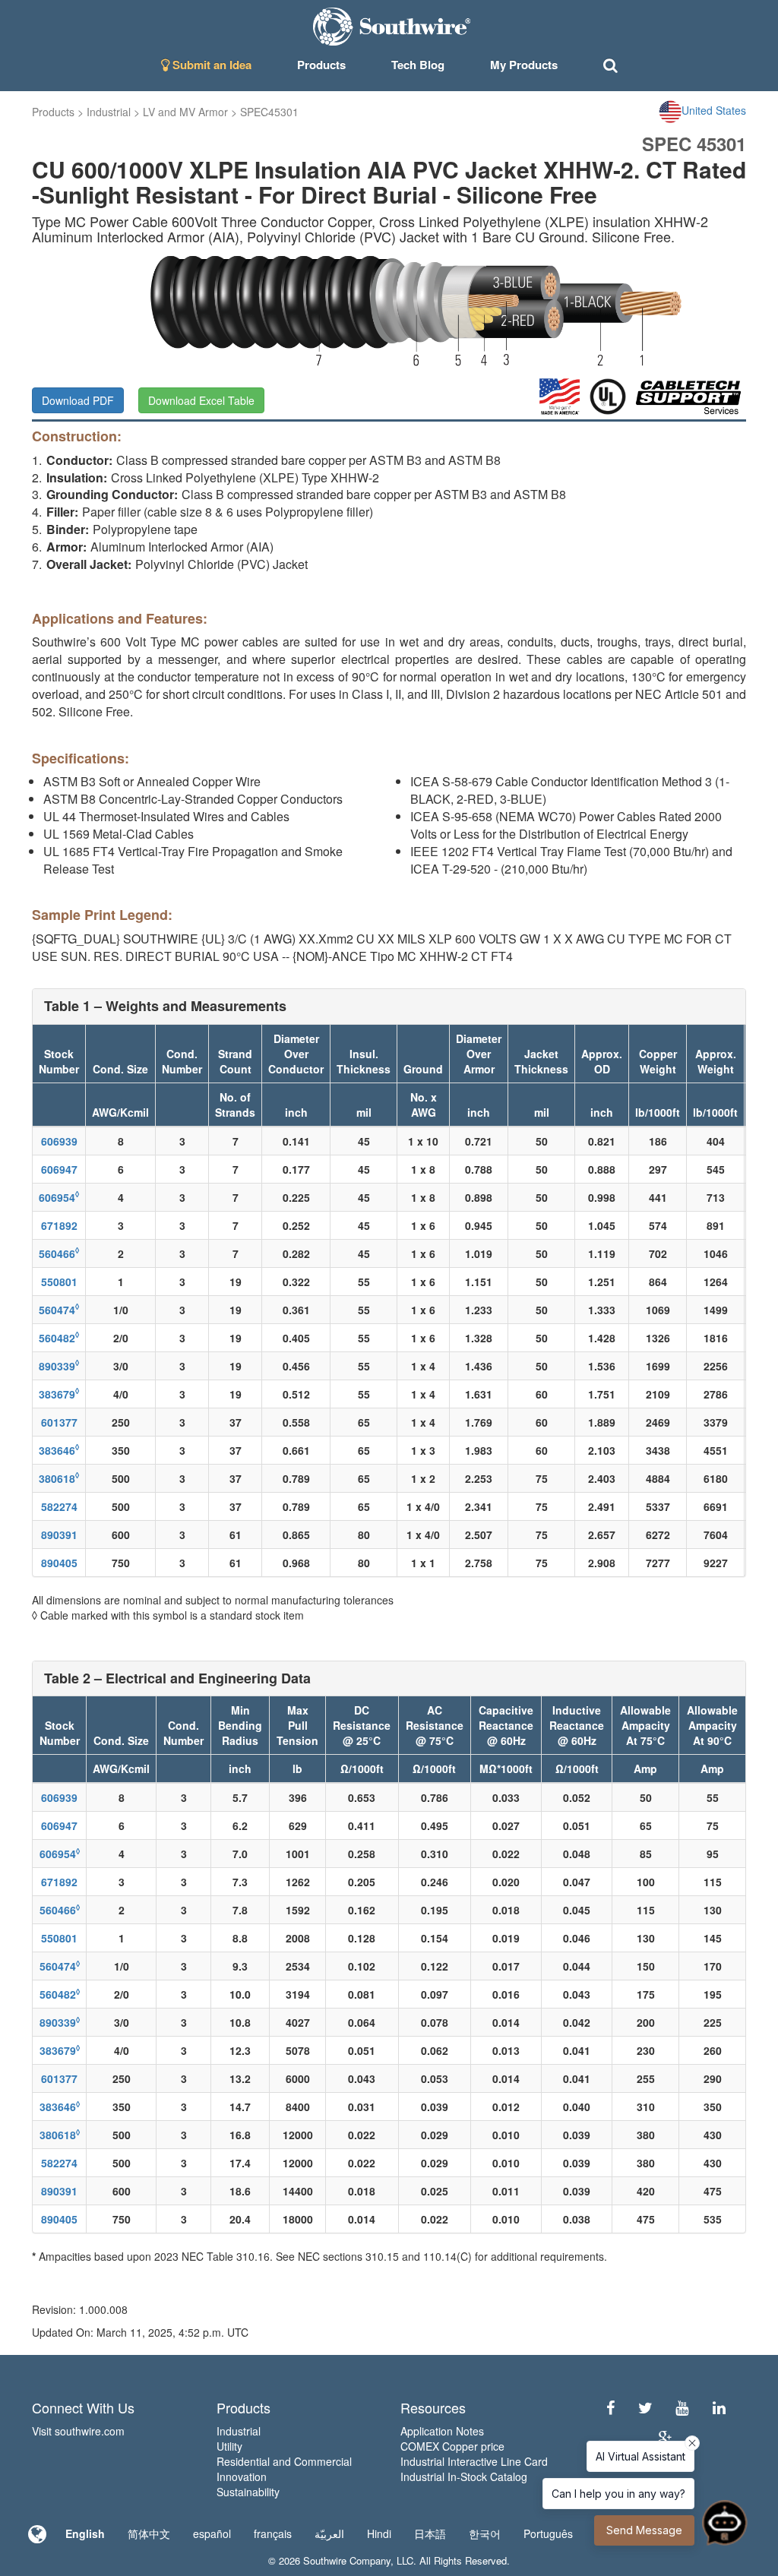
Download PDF (78, 400)
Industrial (109, 112)
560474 (59, 1310)
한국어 (485, 2533)
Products (53, 112)
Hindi (379, 2533)
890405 (59, 1563)
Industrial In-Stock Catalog (464, 2476)
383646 (59, 1450)
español (212, 2533)
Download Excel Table (201, 400)
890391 (59, 1535)
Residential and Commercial (284, 2461)
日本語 (430, 2533)
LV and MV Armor (185, 112)
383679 (59, 1394)
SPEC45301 (269, 112)
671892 (59, 1225)
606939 (59, 1141)
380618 (59, 1478)
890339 (59, 1366)
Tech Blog (418, 65)
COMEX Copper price (452, 2446)
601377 (59, 1422)
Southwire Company (347, 2560)
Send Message (644, 2530)
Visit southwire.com (78, 2431)
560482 (59, 1338)
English (85, 2533)
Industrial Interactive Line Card (474, 2461)
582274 (59, 1506)
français (273, 2533)
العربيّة (329, 2533)
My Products (524, 65)
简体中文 (149, 2533)
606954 (59, 1197)
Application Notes (442, 2431)
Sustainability (248, 2492)
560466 (59, 1253)
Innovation (242, 2476)
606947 (59, 1169)
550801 (59, 1282)
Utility (229, 2446)
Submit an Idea (210, 65)
